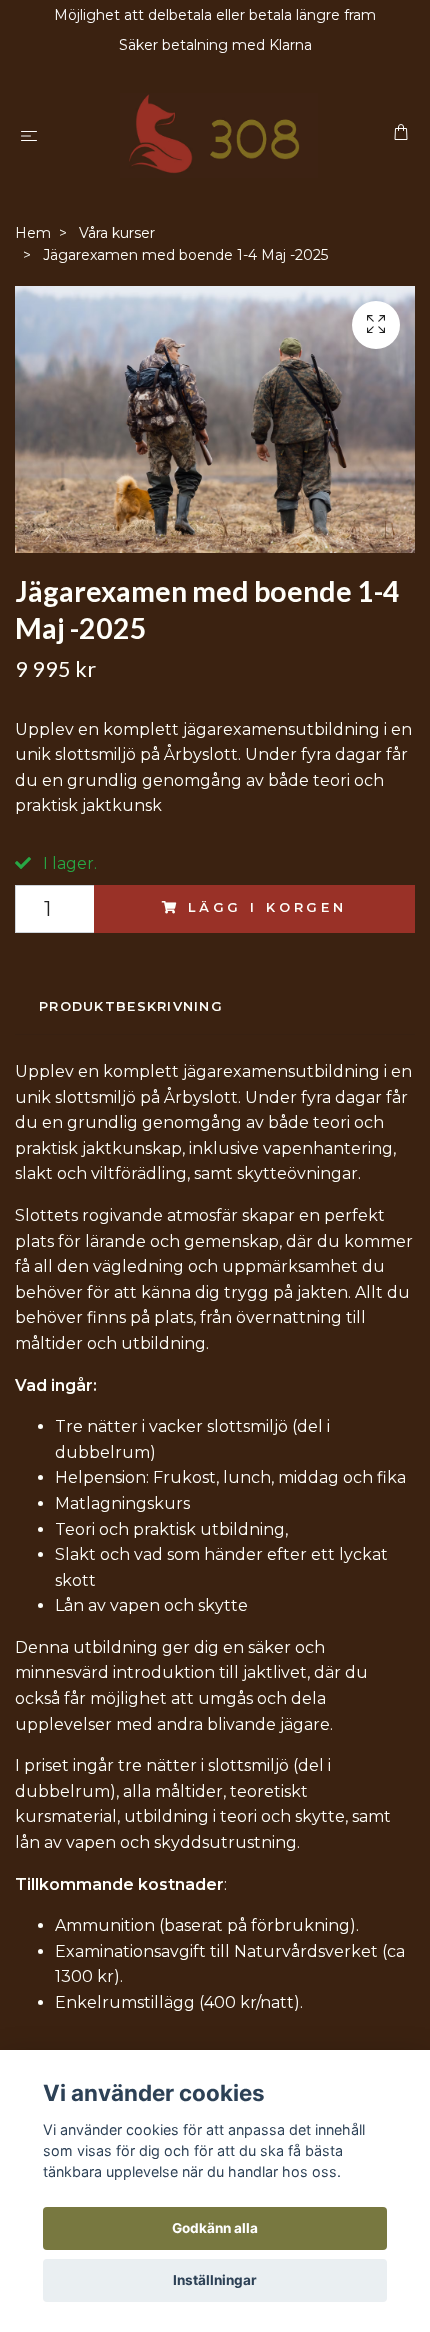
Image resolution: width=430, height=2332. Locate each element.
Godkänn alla (215, 2228)
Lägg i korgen (267, 907)
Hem (33, 233)
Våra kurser (117, 233)
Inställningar (215, 2280)
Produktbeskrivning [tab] (131, 1006)
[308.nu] (219, 135)
